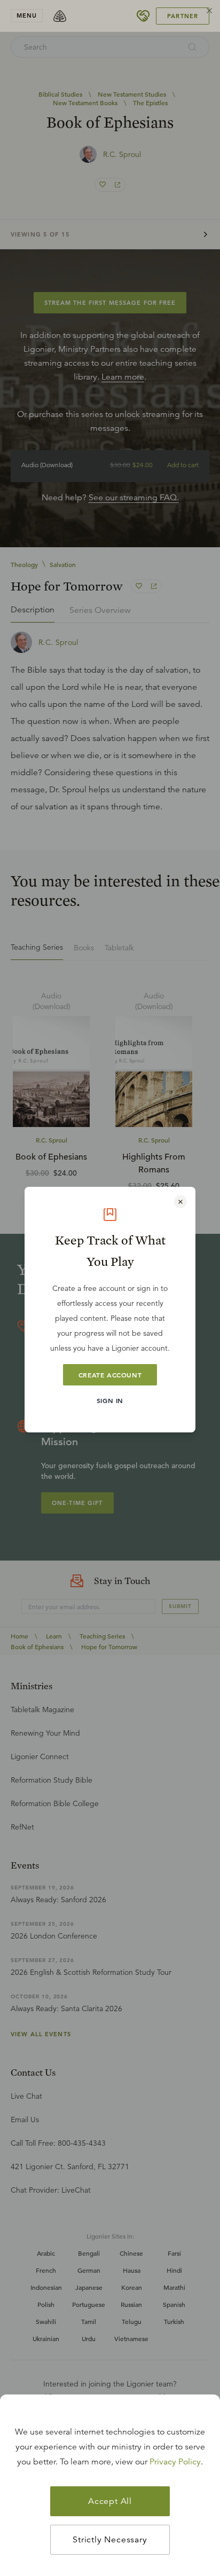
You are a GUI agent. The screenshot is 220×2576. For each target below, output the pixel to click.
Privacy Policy (175, 2462)
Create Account (110, 1375)
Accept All (110, 2501)
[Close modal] (180, 1202)
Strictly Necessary (110, 2540)
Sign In (110, 1400)
